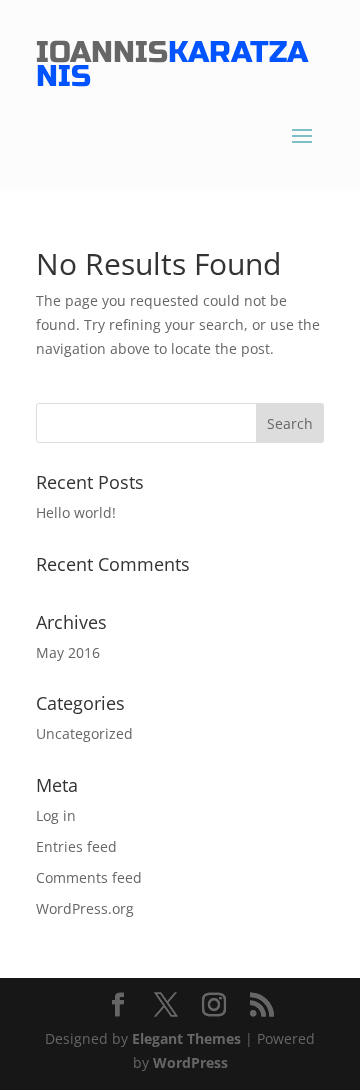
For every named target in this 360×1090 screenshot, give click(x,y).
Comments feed (89, 877)
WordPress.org (85, 908)
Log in (56, 815)
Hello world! (76, 512)
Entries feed (76, 846)
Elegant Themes (186, 1038)
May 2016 (68, 652)
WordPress (190, 1062)
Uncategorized (84, 733)
